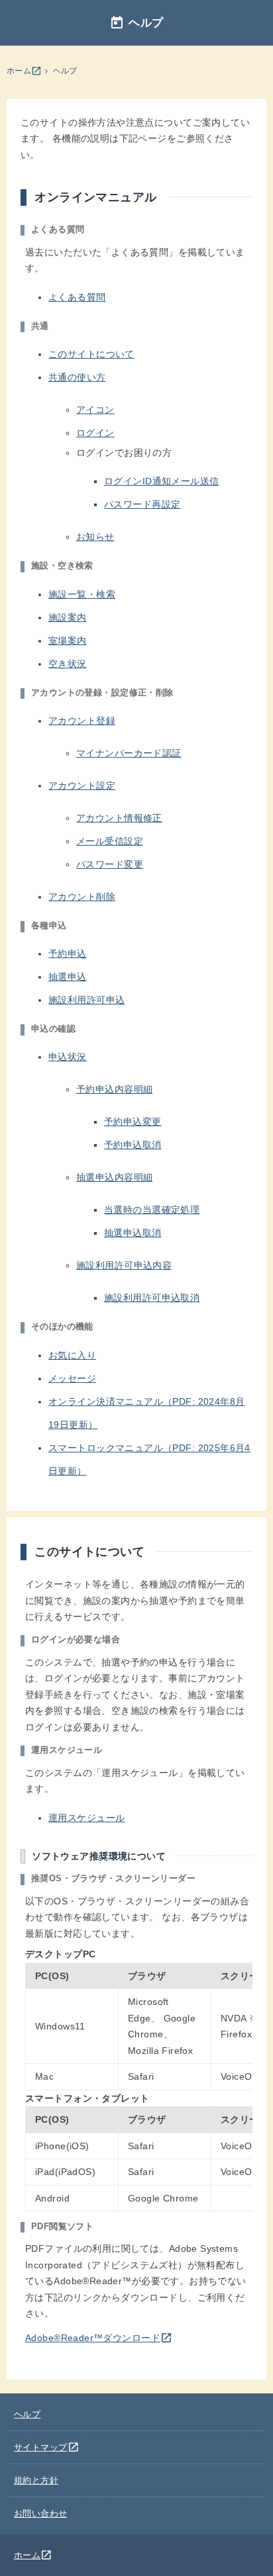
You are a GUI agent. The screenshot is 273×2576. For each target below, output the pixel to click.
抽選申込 (68, 977)
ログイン (95, 433)
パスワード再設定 (142, 504)
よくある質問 (77, 297)
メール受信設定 (110, 841)
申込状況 (68, 1057)
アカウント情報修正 (119, 818)
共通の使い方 (77, 377)
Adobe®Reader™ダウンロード (99, 2338)
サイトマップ (47, 2447)
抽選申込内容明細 (114, 1177)
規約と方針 (36, 2480)
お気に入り (72, 1355)
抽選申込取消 (133, 1233)
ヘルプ (65, 71)
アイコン (95, 410)
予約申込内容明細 (114, 1089)
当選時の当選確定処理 (152, 1210)
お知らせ (95, 537)
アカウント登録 (82, 721)
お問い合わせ (41, 2513)
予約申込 (68, 954)
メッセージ (72, 1378)
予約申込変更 (133, 1122)
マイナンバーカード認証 (129, 753)
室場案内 (68, 641)
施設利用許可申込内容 (124, 1265)
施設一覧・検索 (82, 594)
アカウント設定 (82, 785)
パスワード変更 (110, 864)
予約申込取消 (133, 1145)
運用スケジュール (86, 1818)
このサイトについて (91, 354)
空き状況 (68, 664)
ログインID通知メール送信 (161, 481)
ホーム (25, 71)
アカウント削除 (82, 897)
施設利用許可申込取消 (152, 1298)
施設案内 (68, 617)
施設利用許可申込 (86, 1000)
